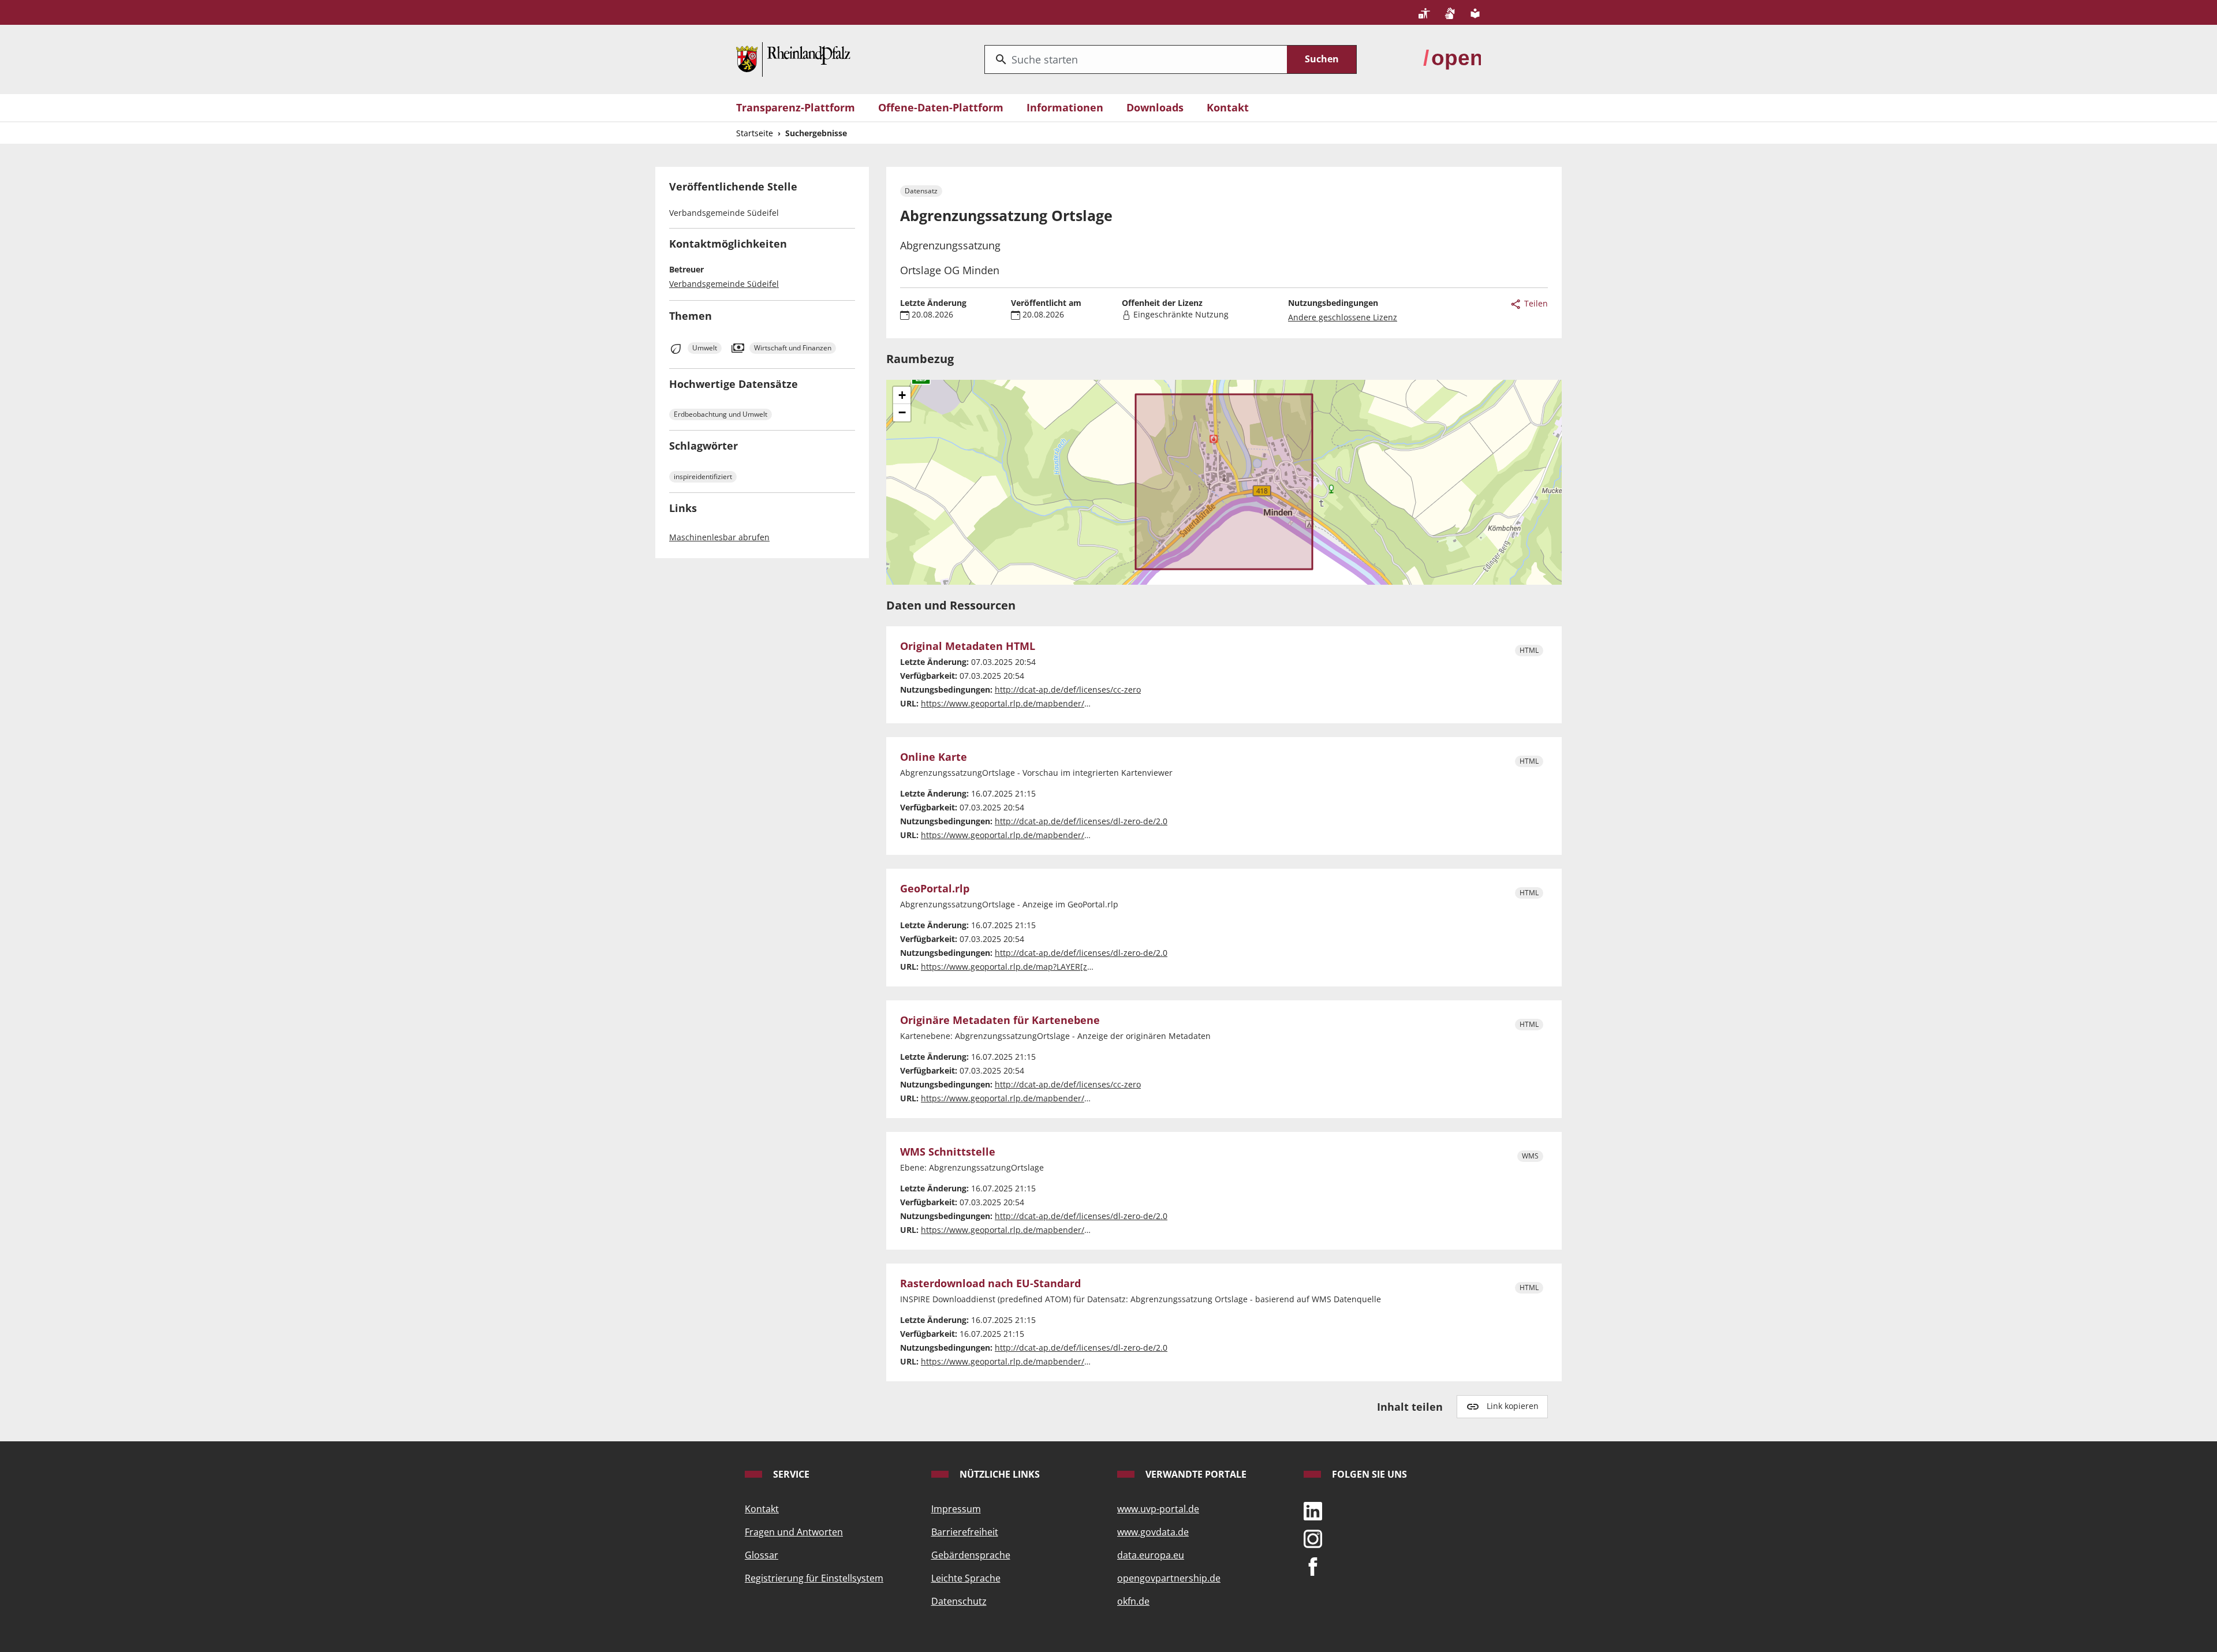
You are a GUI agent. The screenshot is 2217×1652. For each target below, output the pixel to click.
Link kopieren (1513, 1406)
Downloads (1155, 107)
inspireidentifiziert (703, 476)
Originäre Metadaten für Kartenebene (1000, 1021)
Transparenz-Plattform (796, 107)
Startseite (755, 133)
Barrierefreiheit (965, 1532)
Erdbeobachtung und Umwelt (721, 414)
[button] (902, 395)
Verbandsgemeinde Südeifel (724, 284)
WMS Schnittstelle (948, 1152)
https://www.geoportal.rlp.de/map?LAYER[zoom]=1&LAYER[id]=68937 (1054, 967)
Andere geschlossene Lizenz (1343, 317)
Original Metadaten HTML (968, 646)
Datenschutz (959, 1601)
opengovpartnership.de (1169, 1578)
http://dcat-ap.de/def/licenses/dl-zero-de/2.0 (1081, 821)
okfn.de (1133, 1601)
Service (790, 1474)
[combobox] (1136, 59)
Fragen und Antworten (794, 1532)
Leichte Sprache (966, 1578)
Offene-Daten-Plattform (941, 107)
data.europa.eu (1151, 1555)
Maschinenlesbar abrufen (719, 537)
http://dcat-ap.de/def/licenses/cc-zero (1068, 689)
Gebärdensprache (971, 1555)
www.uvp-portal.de (1158, 1509)
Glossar (762, 1555)
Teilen (1535, 303)
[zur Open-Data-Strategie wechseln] (1452, 58)
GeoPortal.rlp (935, 889)
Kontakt (1228, 107)
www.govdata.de (1153, 1532)
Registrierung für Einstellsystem (814, 1578)
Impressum (956, 1509)
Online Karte (934, 757)
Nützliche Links (999, 1474)
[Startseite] (793, 58)
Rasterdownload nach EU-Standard (990, 1284)
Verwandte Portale (1195, 1474)
